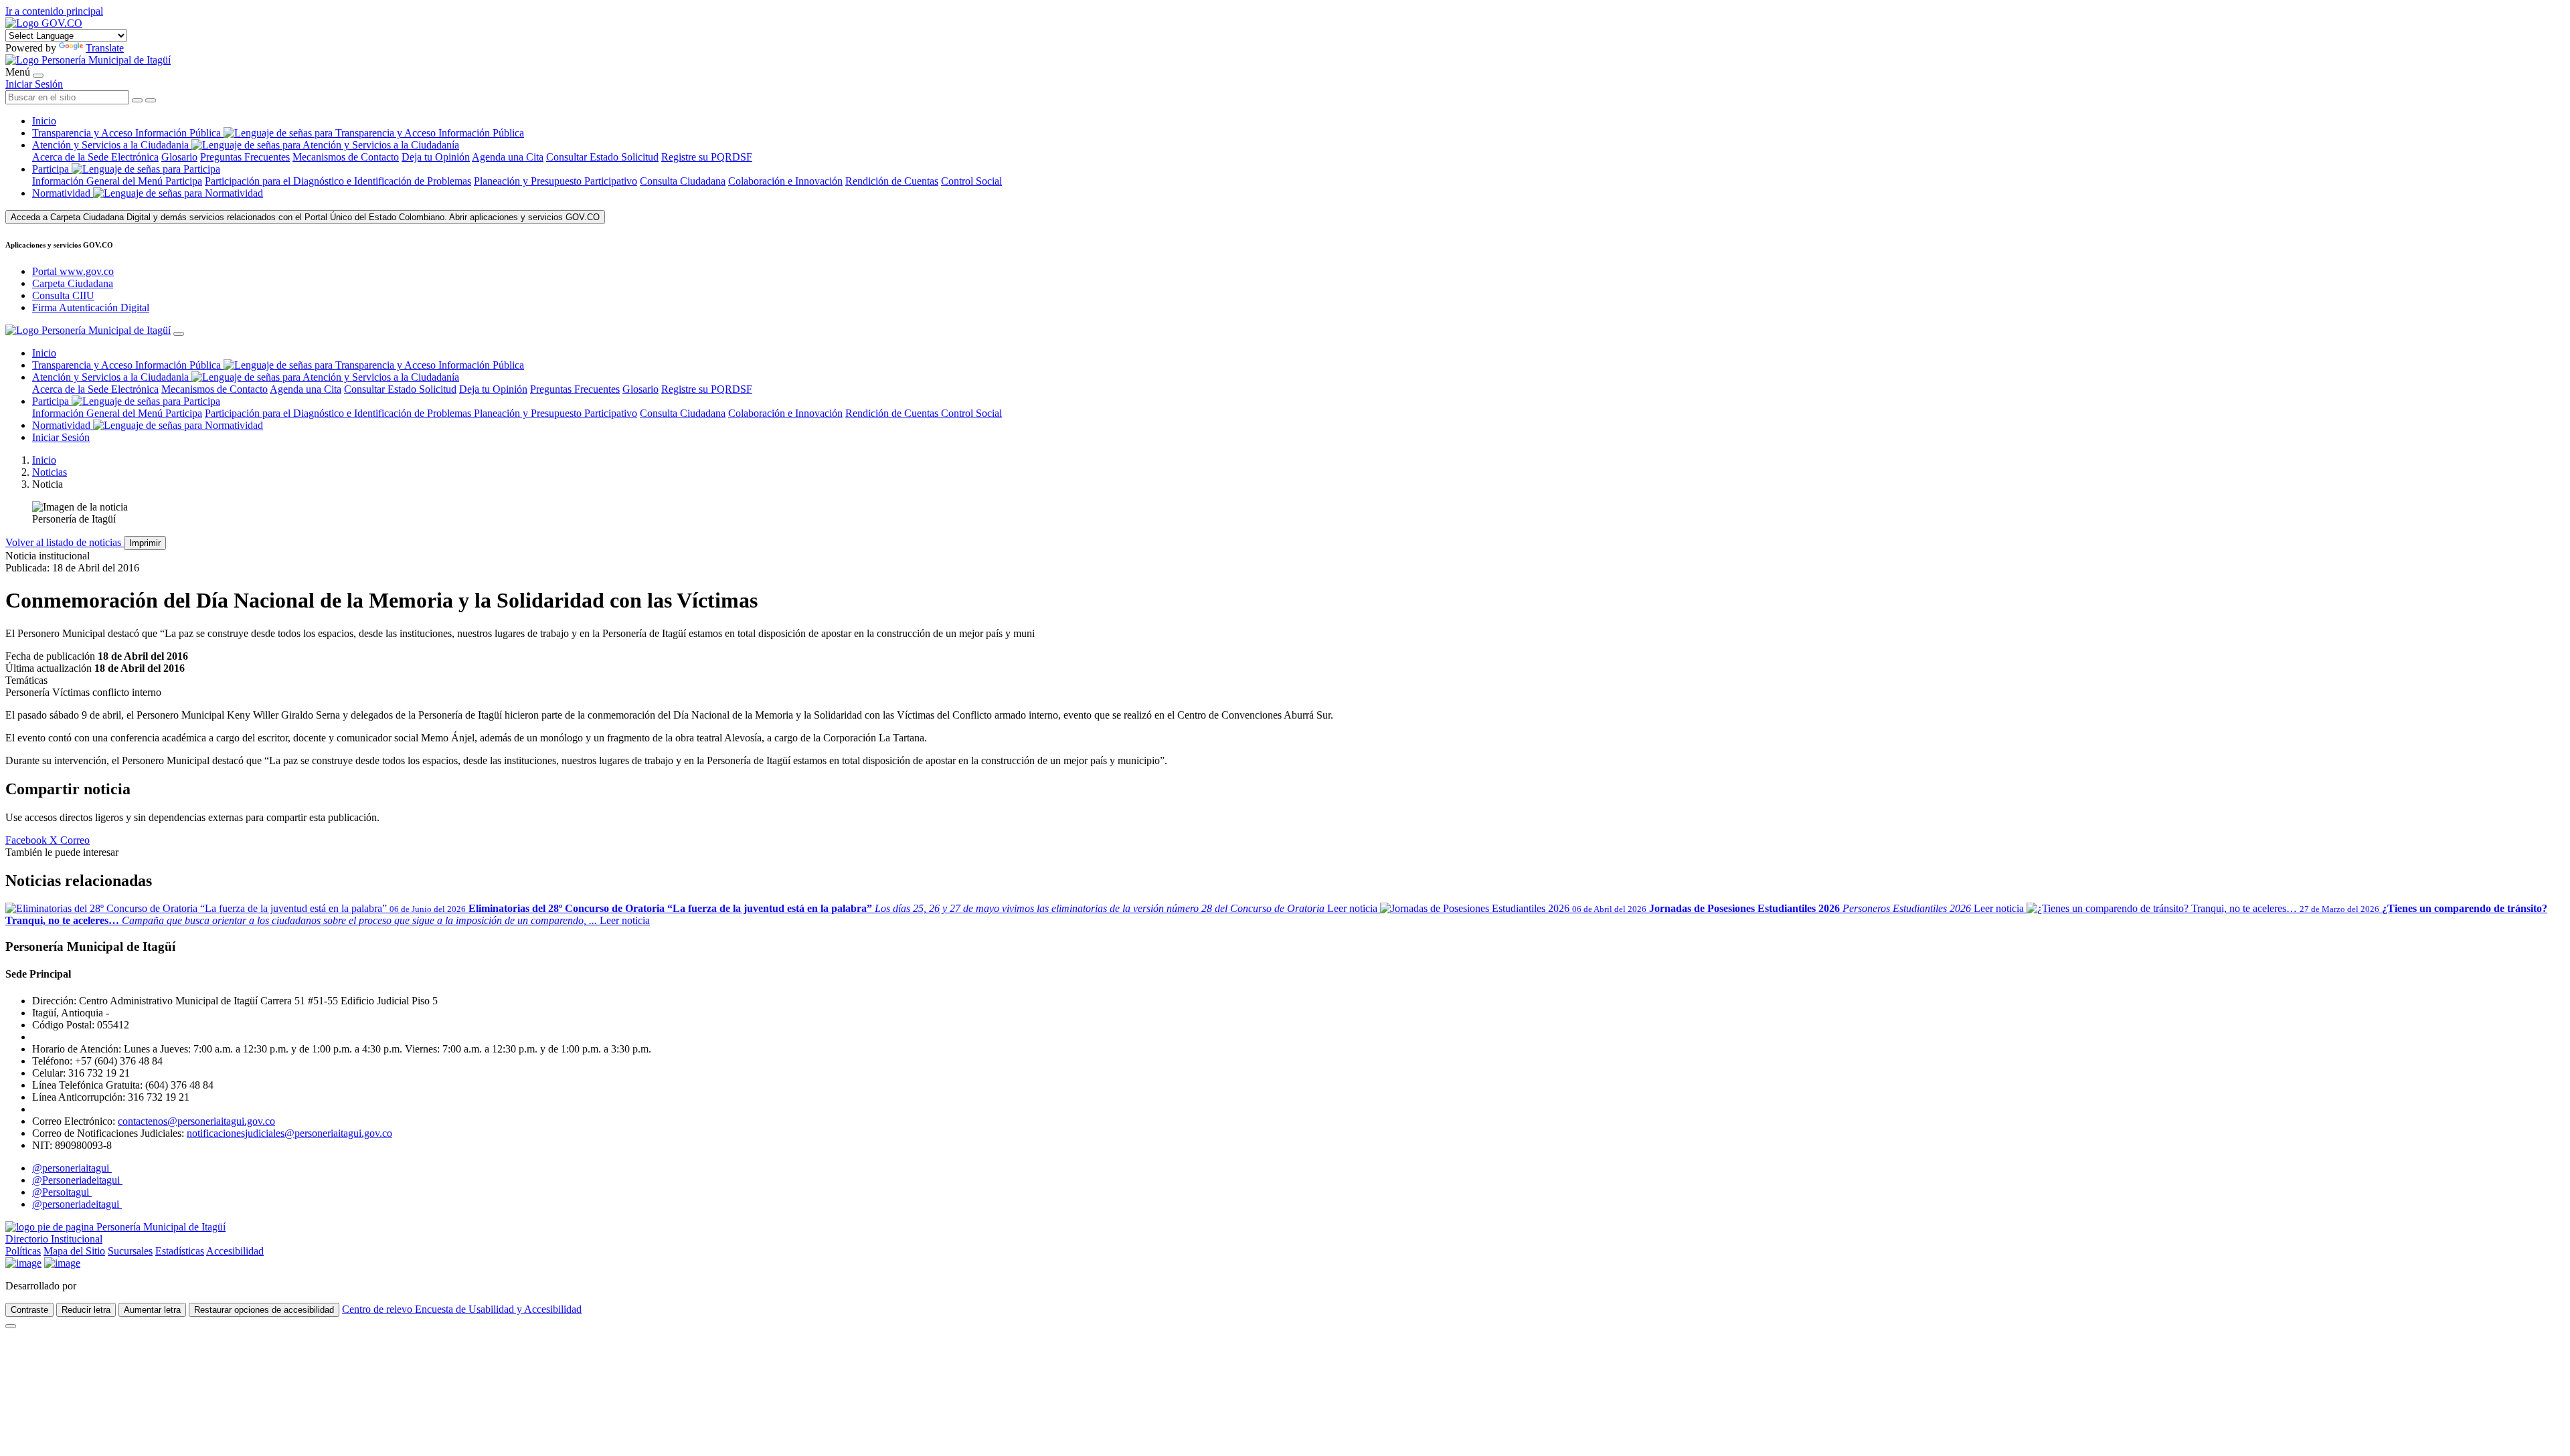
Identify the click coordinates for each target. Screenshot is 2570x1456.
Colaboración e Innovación (785, 181)
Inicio (44, 121)
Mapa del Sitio (74, 1251)
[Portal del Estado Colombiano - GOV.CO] (44, 23)
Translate (105, 48)
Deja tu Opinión (436, 157)
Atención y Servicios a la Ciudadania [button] (110, 145)
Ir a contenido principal (54, 11)
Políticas (23, 1251)
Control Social (971, 181)
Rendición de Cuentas (892, 181)
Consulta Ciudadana (683, 181)
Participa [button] (51, 169)
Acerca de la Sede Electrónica (95, 157)
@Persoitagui (62, 1192)
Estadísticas (180, 1251)
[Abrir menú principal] (38, 76)
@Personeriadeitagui (77, 1180)
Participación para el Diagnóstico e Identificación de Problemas (338, 181)
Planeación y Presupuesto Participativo (555, 181)
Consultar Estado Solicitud (602, 157)
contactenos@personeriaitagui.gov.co (196, 1121)
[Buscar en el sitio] (151, 100)
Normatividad (63, 193)
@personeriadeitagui (77, 1204)
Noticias (50, 472)
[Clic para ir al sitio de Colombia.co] (23, 1263)
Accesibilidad (235, 1251)
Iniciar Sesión (34, 84)
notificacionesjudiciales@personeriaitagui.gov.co (289, 1133)
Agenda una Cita (508, 157)
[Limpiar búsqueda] (137, 100)
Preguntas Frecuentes (245, 157)
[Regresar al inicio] (88, 60)
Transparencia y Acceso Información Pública (128, 133)
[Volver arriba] (11, 1326)
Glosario (179, 157)
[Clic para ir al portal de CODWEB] (109, 1286)
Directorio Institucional (54, 1239)
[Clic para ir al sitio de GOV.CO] (62, 1263)
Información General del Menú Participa (117, 181)
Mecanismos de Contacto (346, 157)
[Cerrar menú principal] (179, 334)
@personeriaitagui (72, 1168)
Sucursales (130, 1251)
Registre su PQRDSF (707, 157)
